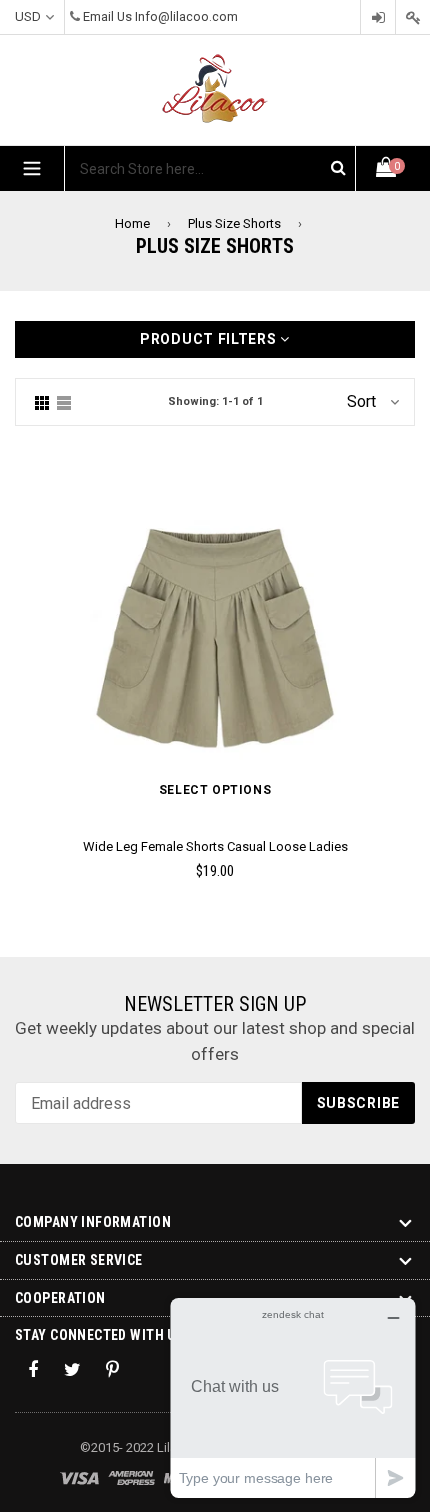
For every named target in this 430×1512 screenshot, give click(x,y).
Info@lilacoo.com (186, 16)
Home (132, 223)
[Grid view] (42, 402)
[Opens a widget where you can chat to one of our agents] (293, 1397)
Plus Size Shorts (234, 223)
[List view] (64, 402)
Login (378, 17)
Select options (215, 790)
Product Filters (210, 339)
